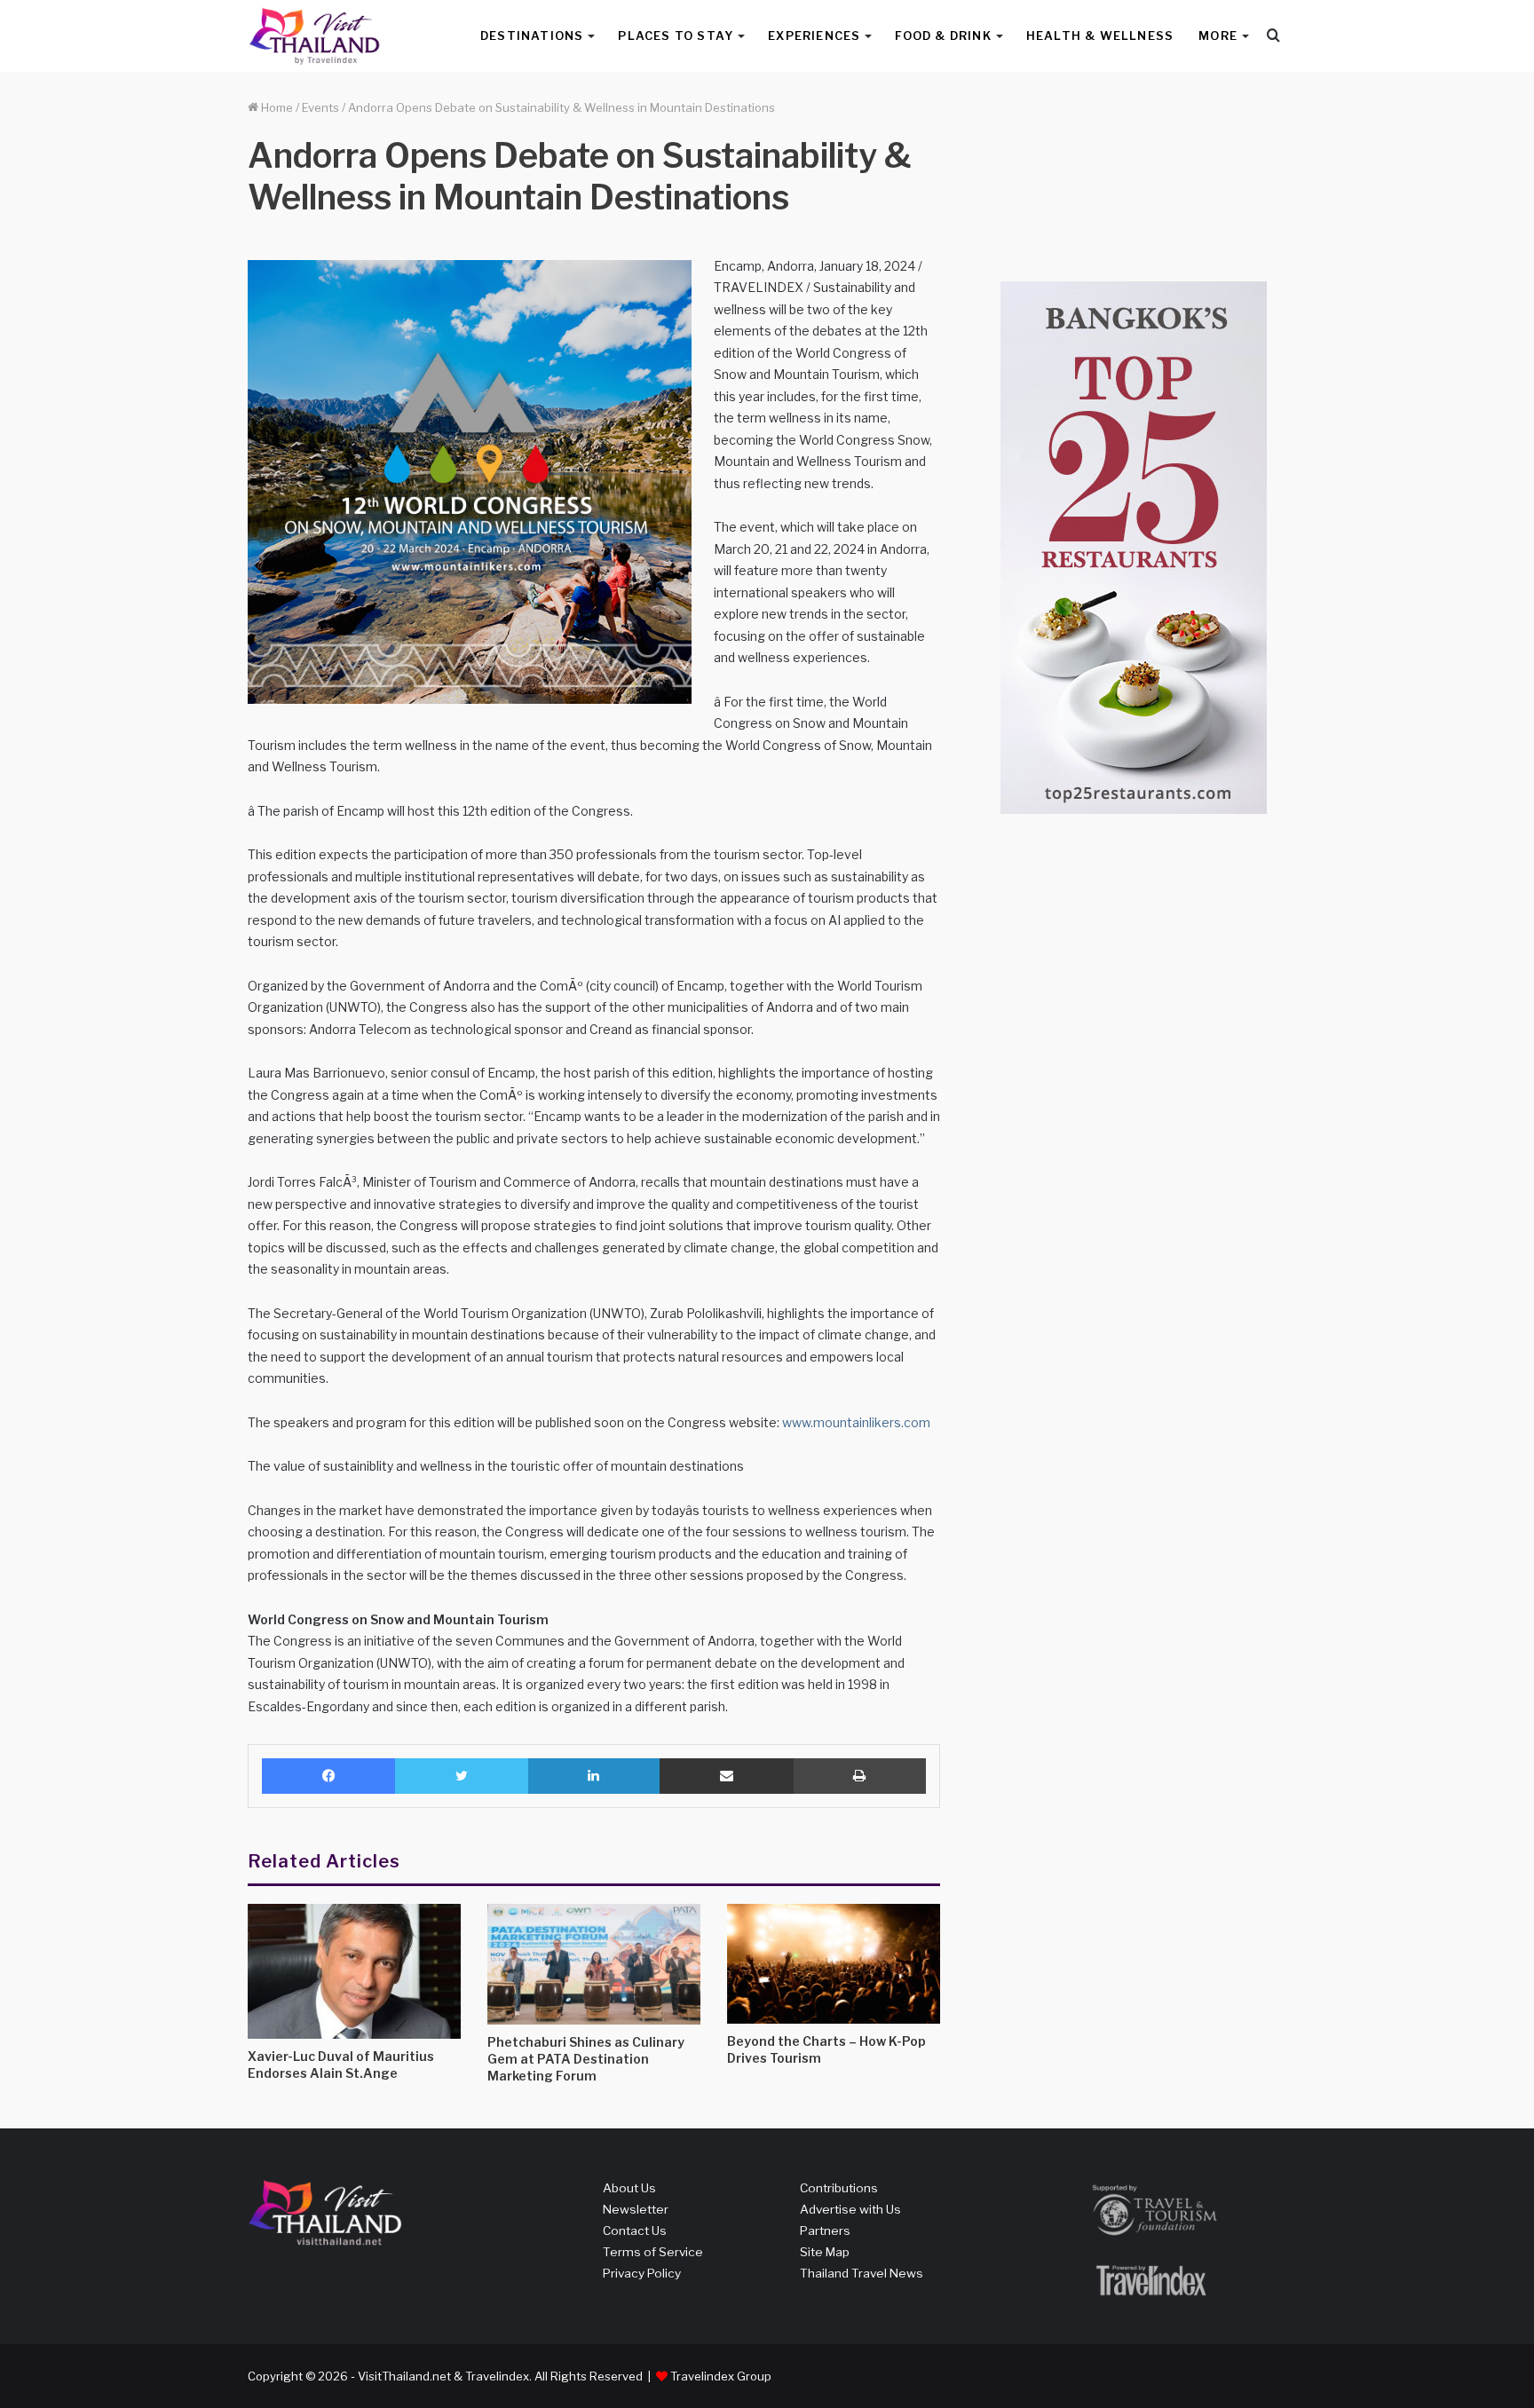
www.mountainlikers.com (856, 1422)
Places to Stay (676, 36)
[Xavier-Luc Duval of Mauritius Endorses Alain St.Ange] (354, 1971)
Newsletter (636, 2209)
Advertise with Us (850, 2209)
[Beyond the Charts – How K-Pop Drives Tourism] (834, 1964)
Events (320, 107)
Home (276, 107)
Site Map (825, 2252)
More (1218, 36)
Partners (825, 2230)
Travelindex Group (721, 2376)
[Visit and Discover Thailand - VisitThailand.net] (314, 36)
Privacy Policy (642, 2273)
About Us (629, 2188)
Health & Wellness (1100, 36)
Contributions (839, 2188)
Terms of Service (653, 2252)
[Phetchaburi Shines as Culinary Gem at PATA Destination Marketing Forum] (594, 1964)
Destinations (532, 36)
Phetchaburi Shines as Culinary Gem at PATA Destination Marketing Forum (586, 2059)
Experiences (814, 36)
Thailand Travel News (862, 2273)
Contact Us (635, 2230)
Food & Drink (943, 36)
